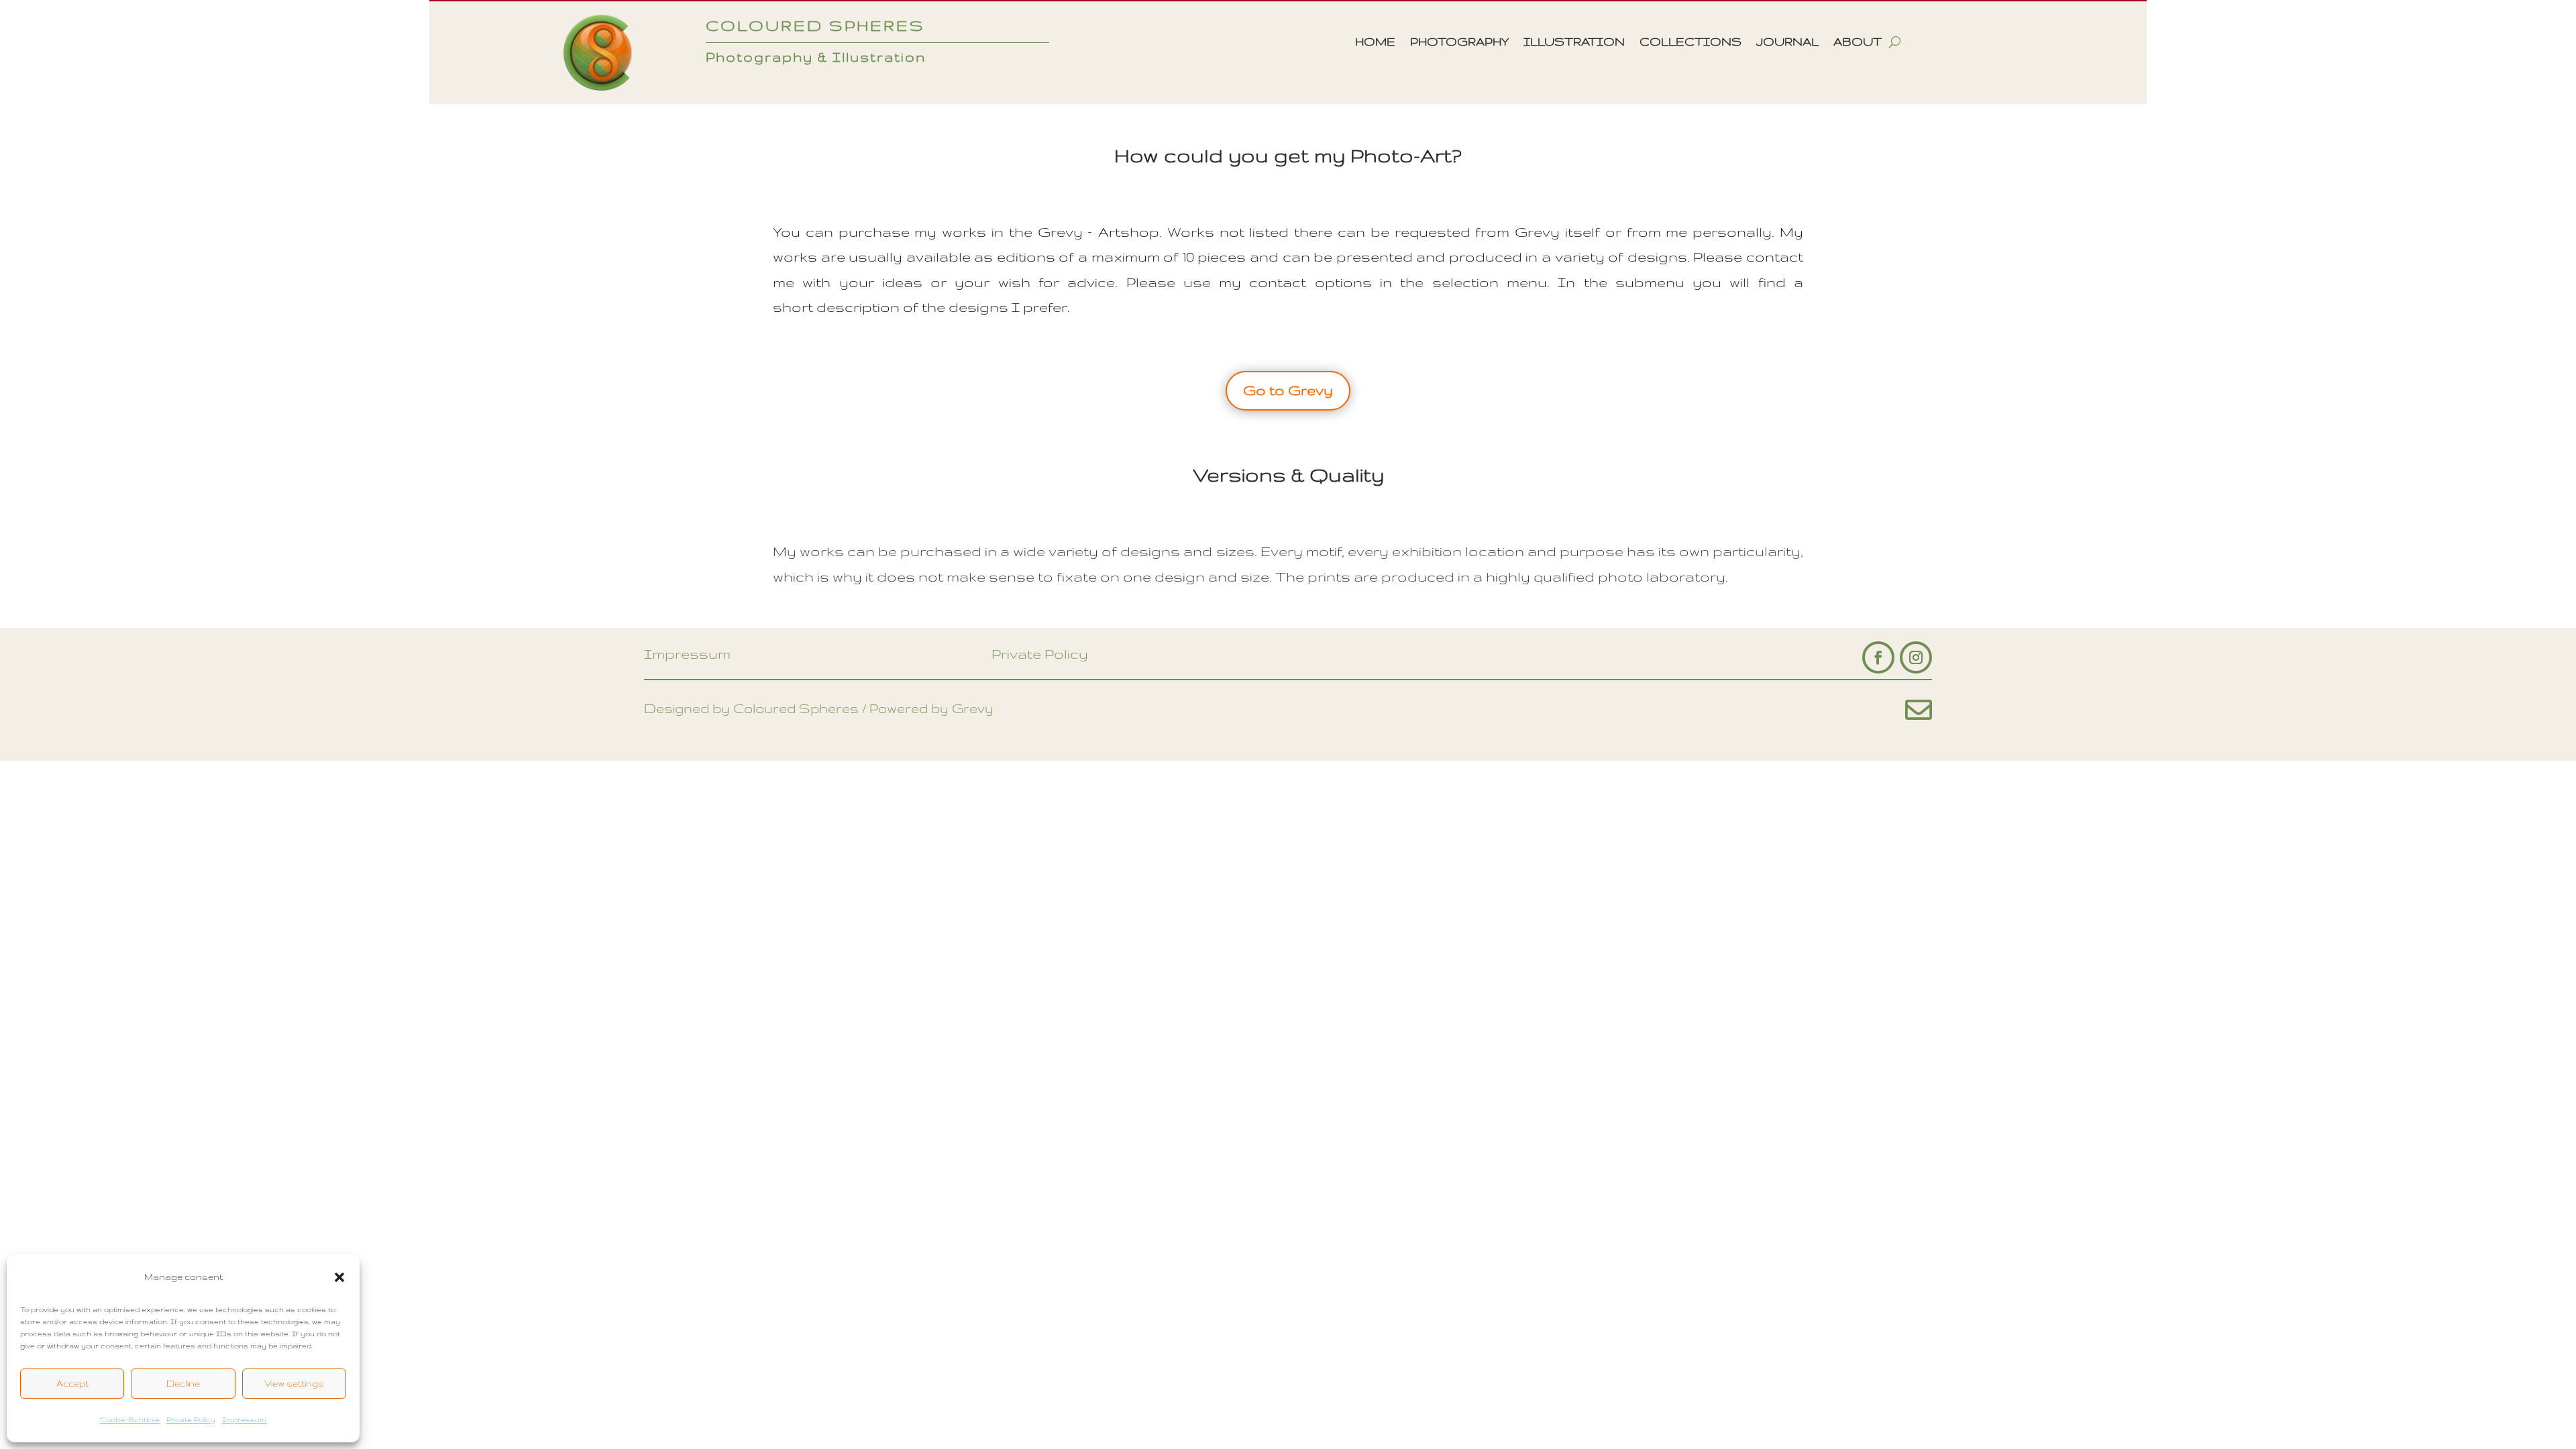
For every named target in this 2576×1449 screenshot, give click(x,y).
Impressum (244, 1419)
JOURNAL (1787, 42)
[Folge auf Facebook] (1878, 657)
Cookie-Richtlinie (130, 1419)
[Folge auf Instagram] (1916, 657)
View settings (294, 1383)
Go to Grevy (1288, 390)
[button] (339, 1277)
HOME (1375, 42)
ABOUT (1858, 42)
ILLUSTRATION (1574, 42)
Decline (183, 1383)
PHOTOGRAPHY (1459, 42)
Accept (72, 1383)
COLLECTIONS (1690, 42)
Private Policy (191, 1419)
